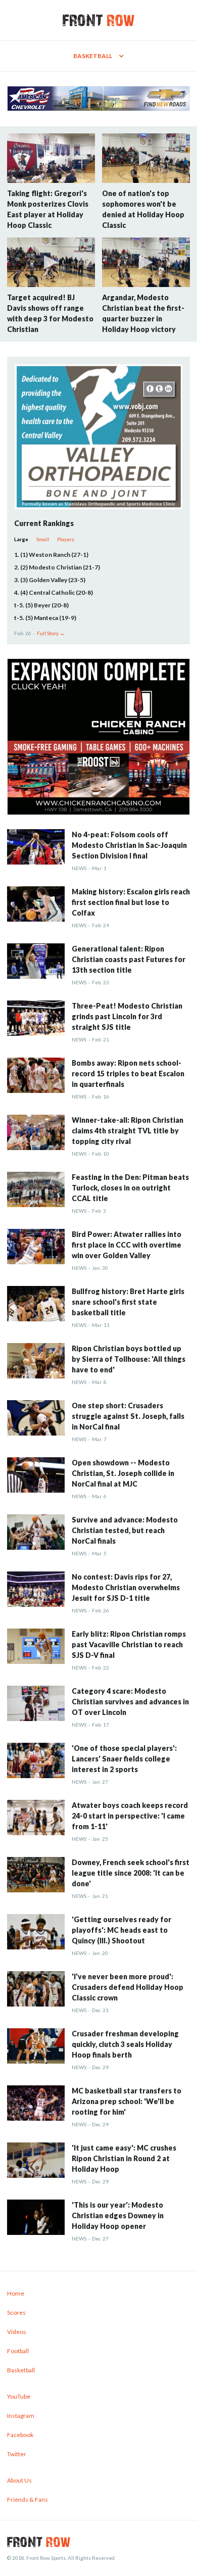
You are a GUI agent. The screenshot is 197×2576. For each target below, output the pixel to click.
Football (18, 2351)
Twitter (17, 2454)
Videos (17, 2332)
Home (16, 2293)
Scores (16, 2312)
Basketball (21, 2370)
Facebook (20, 2435)
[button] (98, 56)
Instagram (21, 2416)
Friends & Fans (28, 2499)
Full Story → (51, 633)
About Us (19, 2480)
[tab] (21, 539)
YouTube (19, 2396)
